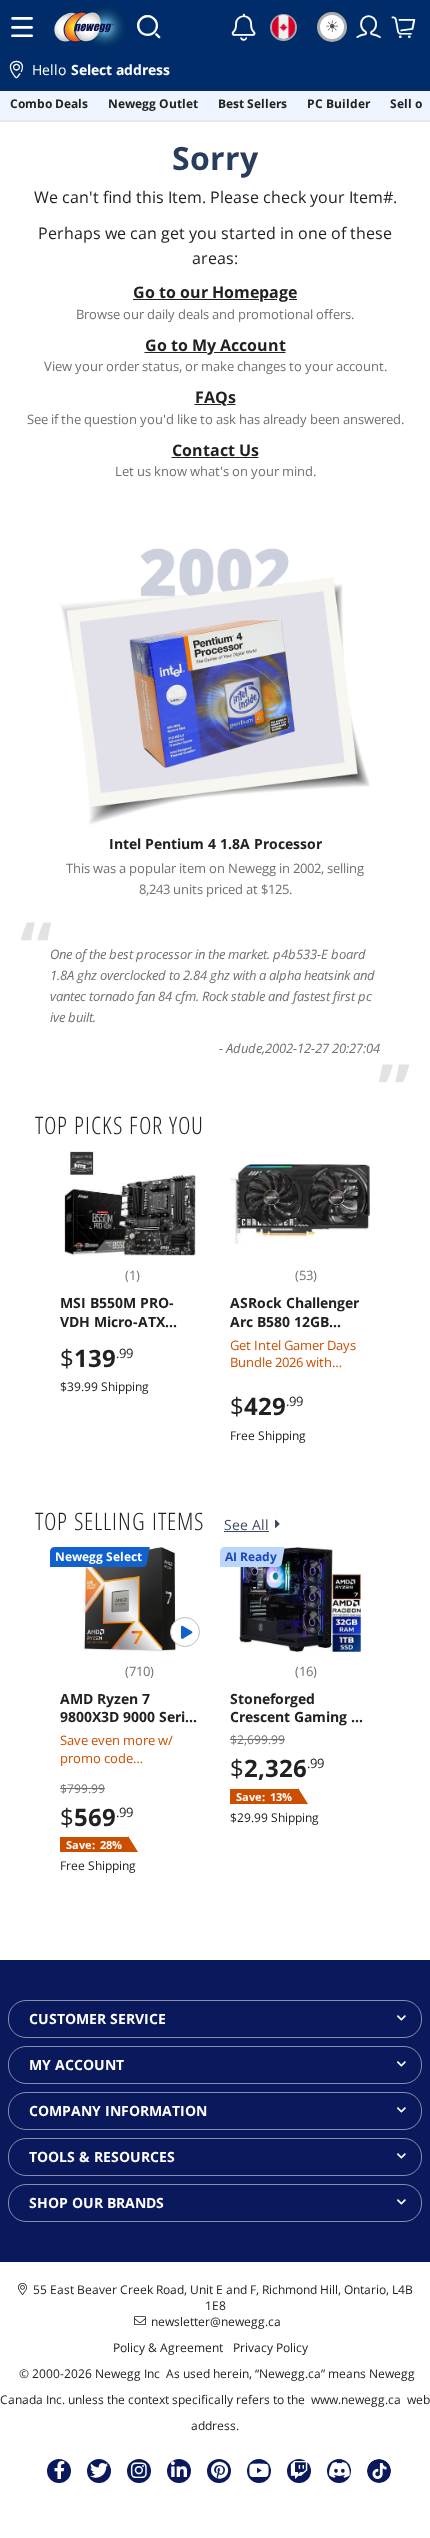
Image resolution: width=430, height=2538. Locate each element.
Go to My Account (215, 345)
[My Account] (369, 27)
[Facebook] (59, 2470)
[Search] (148, 27)
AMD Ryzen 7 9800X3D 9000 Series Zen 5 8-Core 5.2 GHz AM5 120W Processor (130, 1708)
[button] (215, 72)
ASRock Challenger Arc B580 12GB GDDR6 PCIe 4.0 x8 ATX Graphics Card (294, 1312)
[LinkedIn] (179, 2470)
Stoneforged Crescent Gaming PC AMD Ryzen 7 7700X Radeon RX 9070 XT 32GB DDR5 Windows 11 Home (299, 1708)
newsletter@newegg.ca (216, 2322)
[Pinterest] (219, 2470)
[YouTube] (259, 2470)
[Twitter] (99, 2470)
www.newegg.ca (356, 2399)
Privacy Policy (270, 2347)
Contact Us (215, 450)
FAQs (215, 397)
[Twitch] (299, 2470)
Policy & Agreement (168, 2347)
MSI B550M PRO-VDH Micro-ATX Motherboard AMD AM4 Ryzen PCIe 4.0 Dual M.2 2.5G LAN (127, 1312)
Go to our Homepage (215, 292)
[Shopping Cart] (405, 27)
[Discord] (339, 2470)
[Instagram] (139, 2470)
